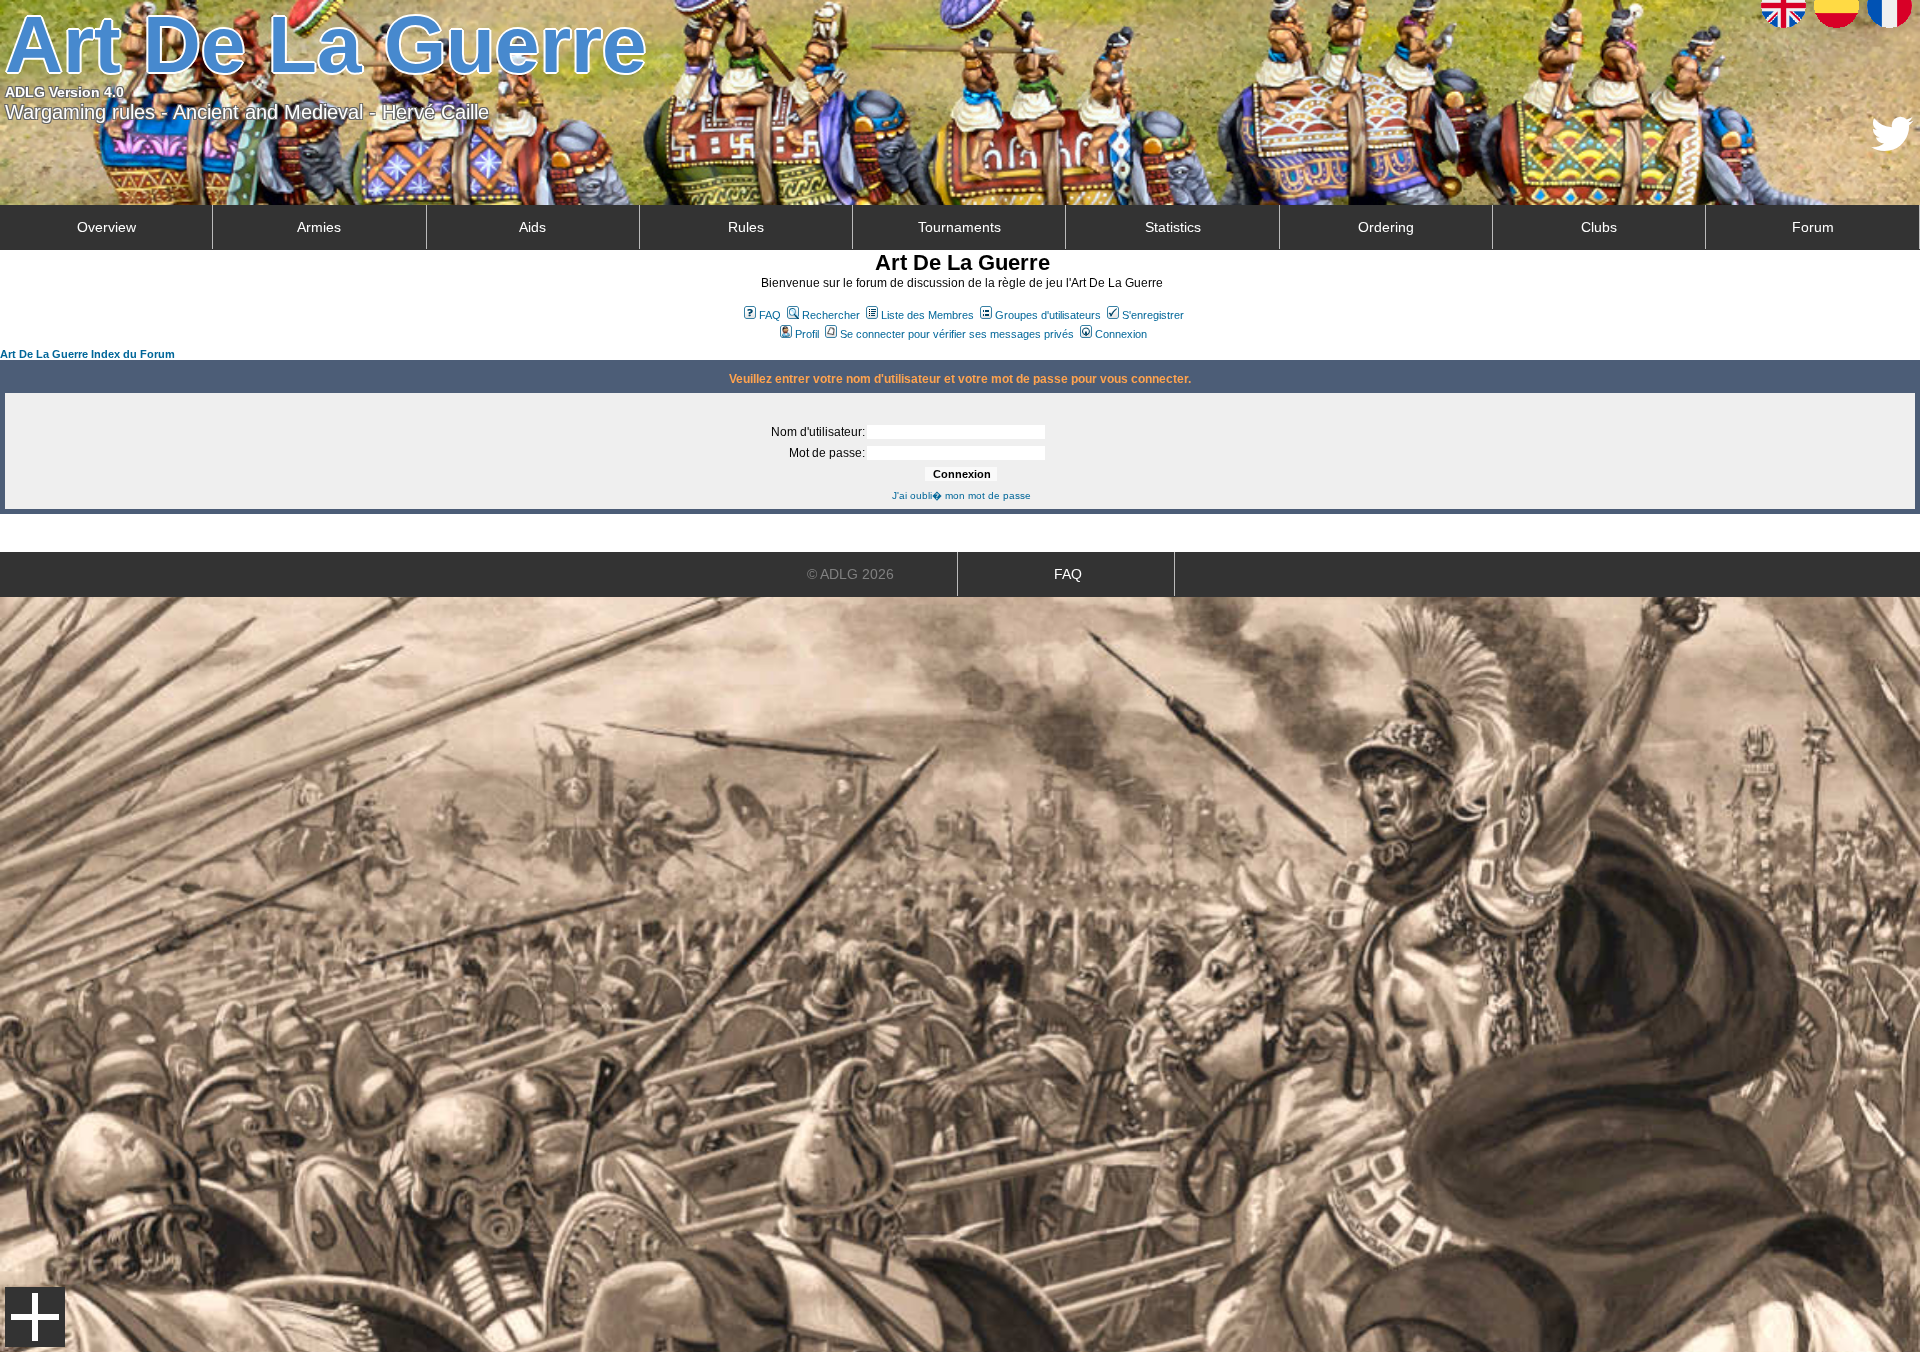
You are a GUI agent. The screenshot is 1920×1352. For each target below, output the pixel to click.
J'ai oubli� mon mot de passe (961, 495)
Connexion (1121, 334)
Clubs (1599, 227)
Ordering (1386, 227)
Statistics (1173, 227)
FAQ (770, 315)
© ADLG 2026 (850, 574)
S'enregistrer (1153, 315)
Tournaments (959, 227)
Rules (746, 227)
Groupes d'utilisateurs (1048, 315)
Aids (532, 227)
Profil (807, 334)
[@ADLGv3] (1892, 145)
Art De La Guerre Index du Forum (87, 354)
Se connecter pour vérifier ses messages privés (957, 334)
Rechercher (831, 315)
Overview (106, 227)
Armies (319, 227)
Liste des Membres (927, 315)
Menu (35, 1317)
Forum (1813, 227)
